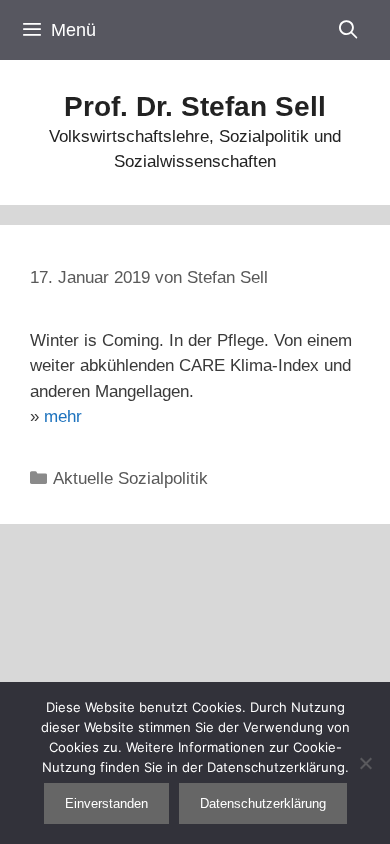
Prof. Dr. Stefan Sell (195, 106)
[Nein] (365, 763)
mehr (63, 416)
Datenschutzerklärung (263, 803)
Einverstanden (106, 803)
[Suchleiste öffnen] (348, 30)
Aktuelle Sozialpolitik (130, 478)
